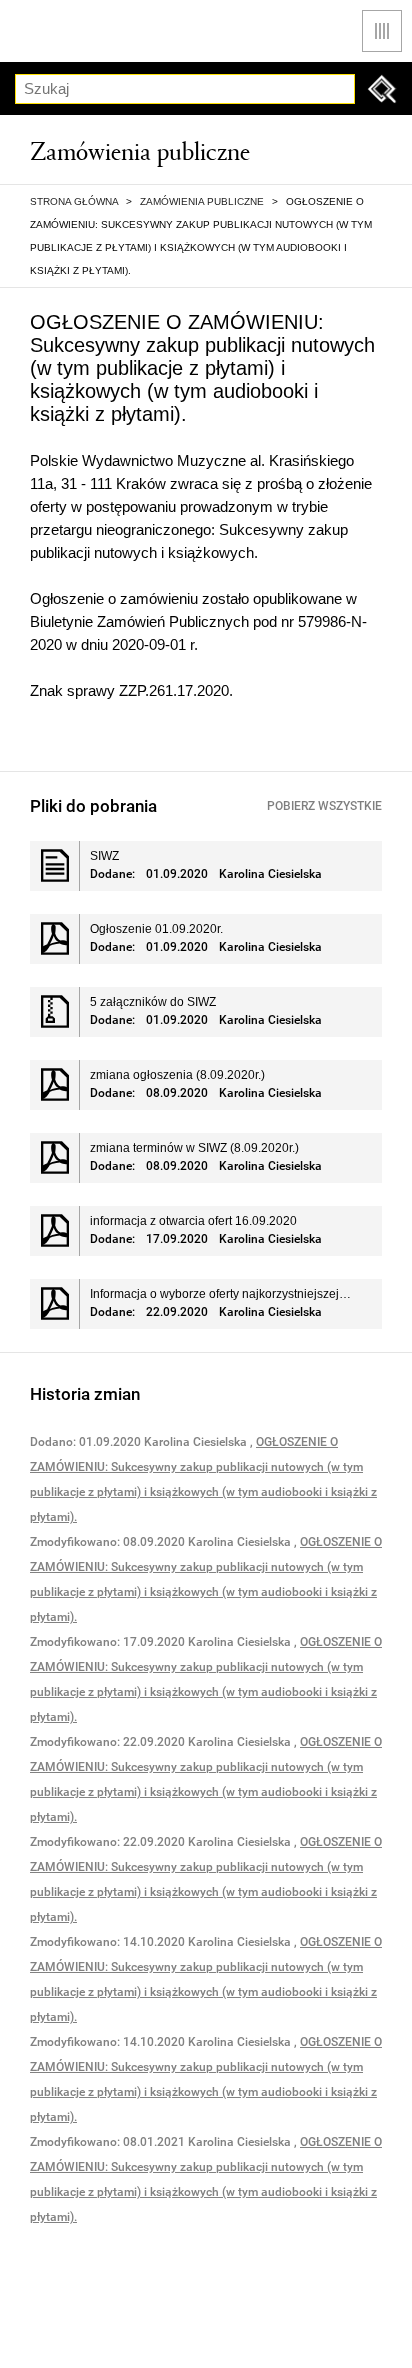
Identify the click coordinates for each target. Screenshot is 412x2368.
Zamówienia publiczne (202, 201)
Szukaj (382, 89)
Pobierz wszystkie (324, 806)
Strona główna (74, 201)
